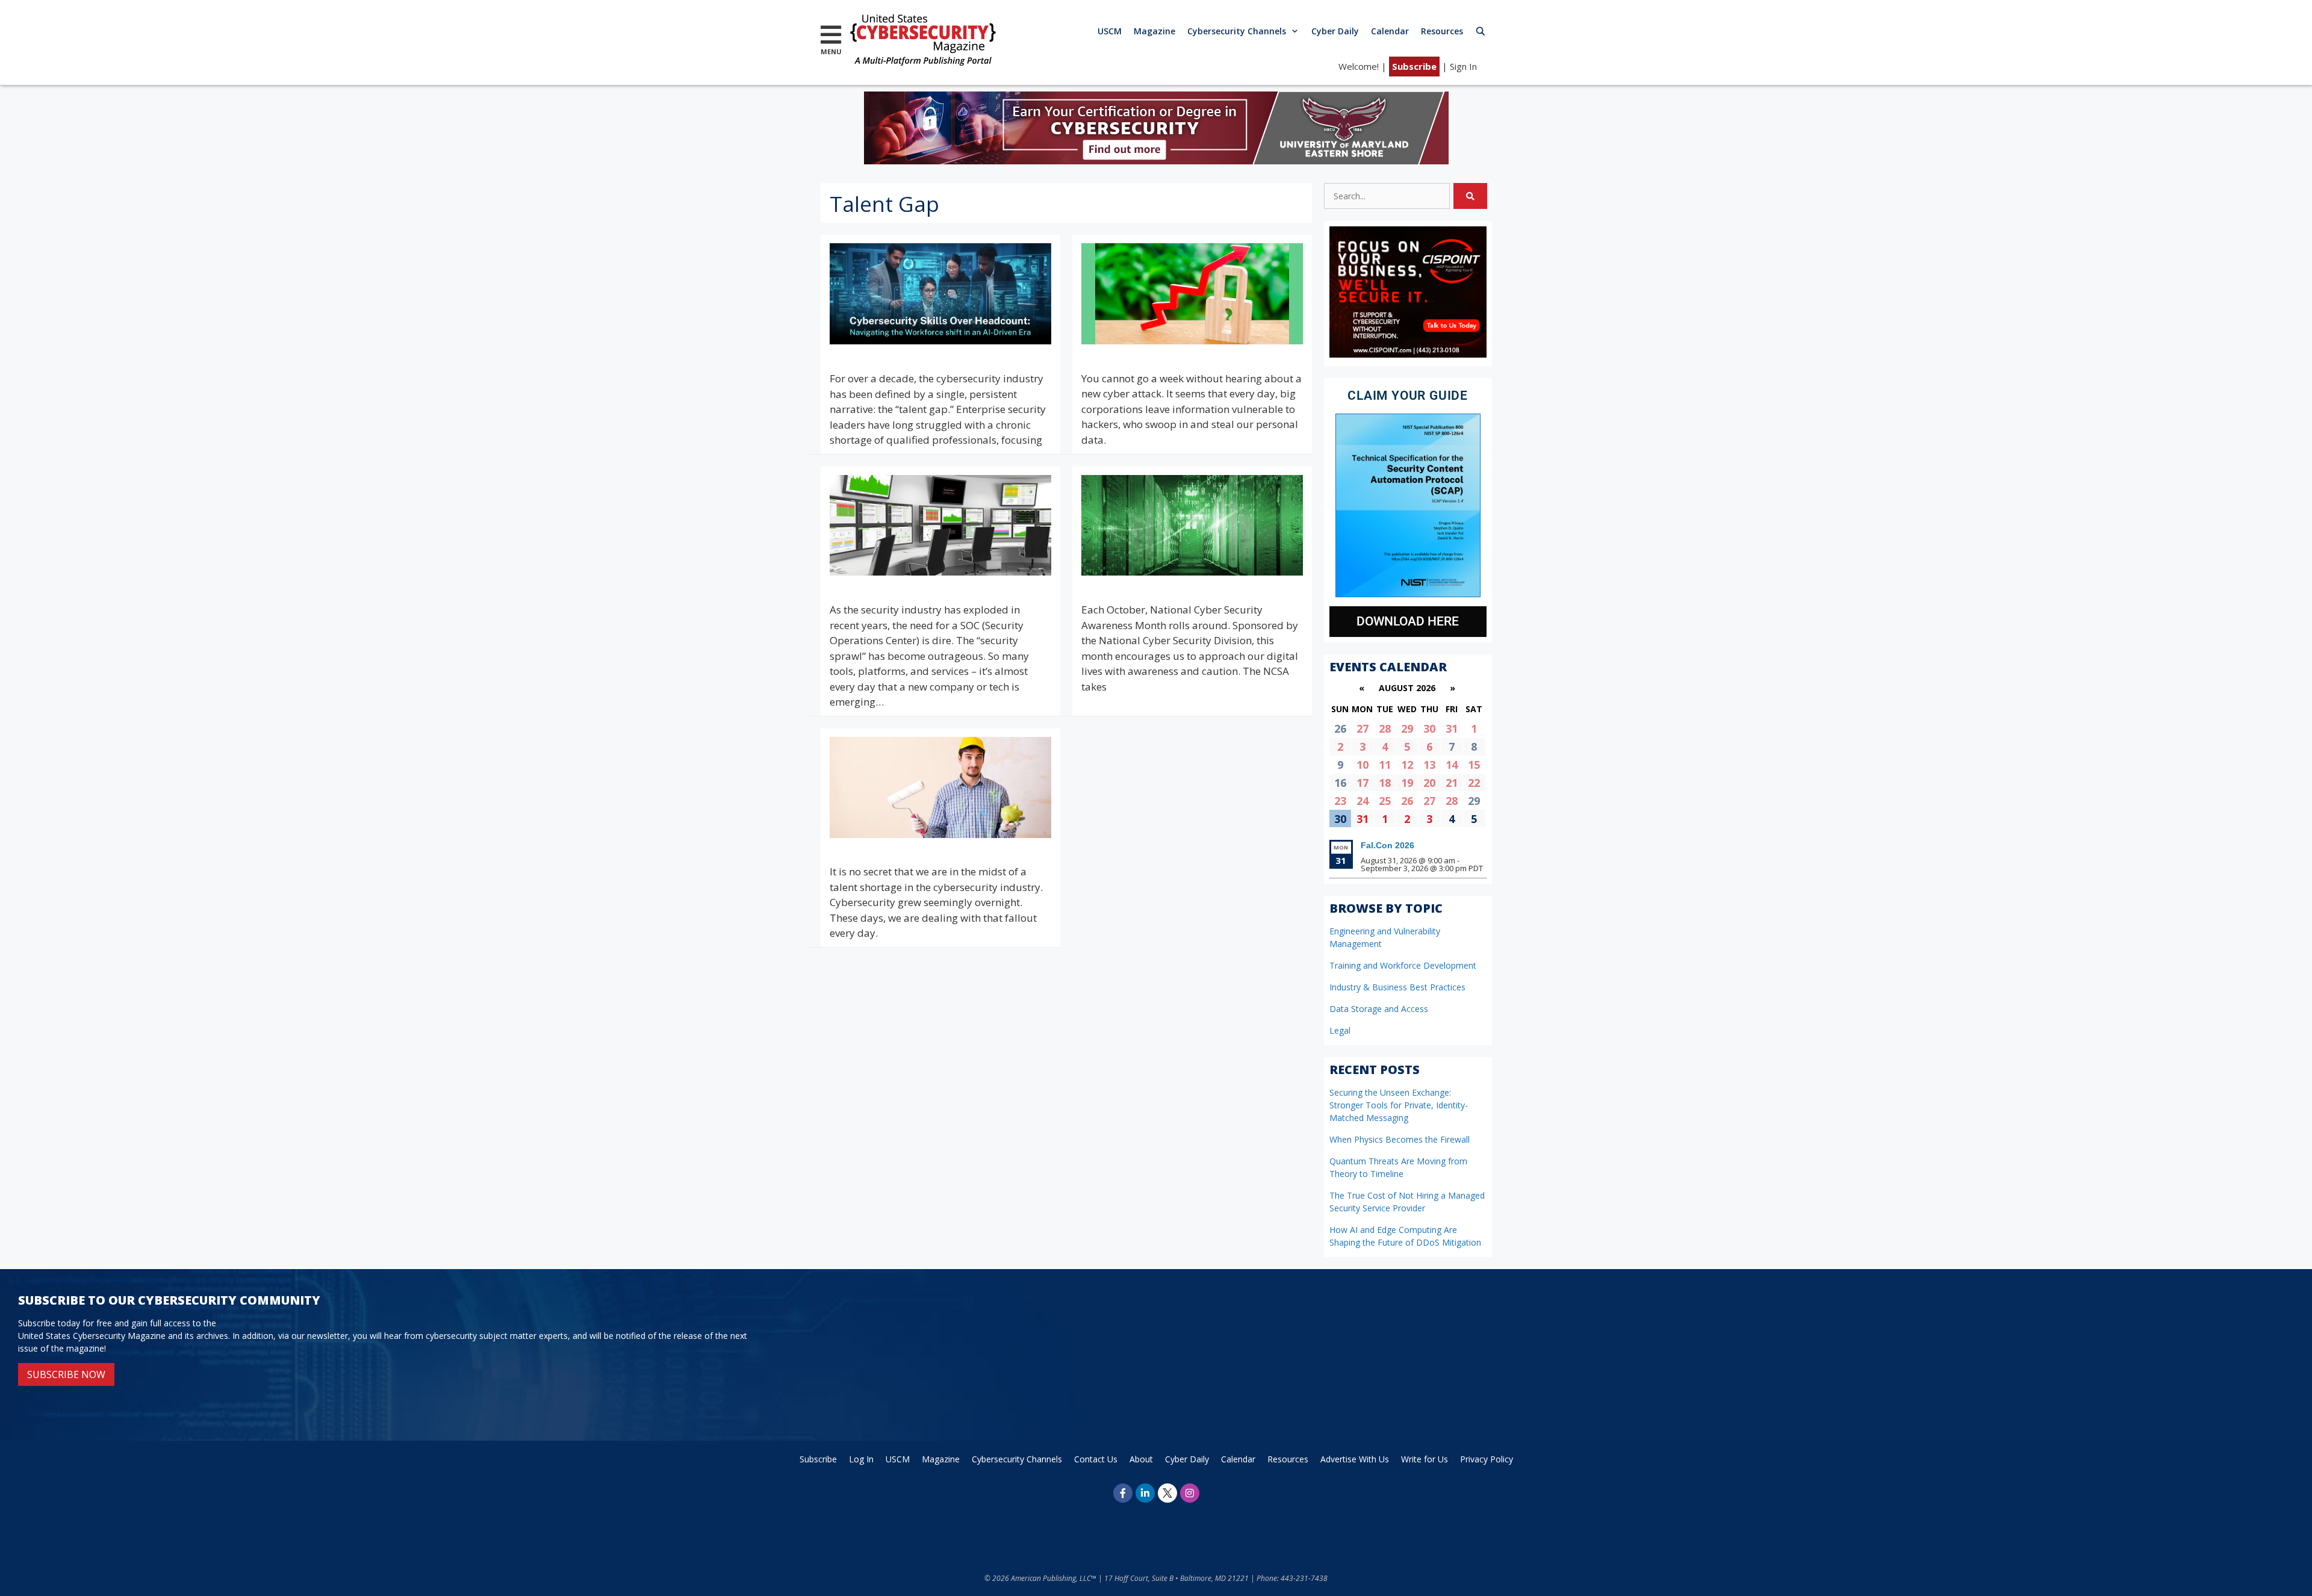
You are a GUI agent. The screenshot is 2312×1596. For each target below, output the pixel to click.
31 (1452, 728)
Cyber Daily (1335, 31)
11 (1385, 765)
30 (1429, 728)
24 (1363, 801)
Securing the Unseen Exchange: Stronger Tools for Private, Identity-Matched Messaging (1399, 1105)
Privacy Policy (1487, 1459)
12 (1407, 765)
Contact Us (1096, 1459)
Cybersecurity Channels (1237, 31)
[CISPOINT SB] (1408, 354)
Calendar (1390, 31)
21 (1452, 783)
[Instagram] (1190, 1493)
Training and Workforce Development (1403, 965)
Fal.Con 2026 (1388, 845)
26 (1407, 801)
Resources (1442, 31)
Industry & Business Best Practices (1397, 987)
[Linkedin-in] (1145, 1493)
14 (1452, 765)
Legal (1340, 1030)
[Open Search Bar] (1481, 31)
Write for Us (1425, 1459)
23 (1340, 801)
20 (1429, 783)
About (1141, 1459)
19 (1407, 783)
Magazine (1154, 31)
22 (1474, 783)
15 (1474, 765)
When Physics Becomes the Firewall (1400, 1139)
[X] (1167, 1493)
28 (1385, 728)
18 (1385, 783)
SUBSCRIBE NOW (66, 1374)
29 (1407, 728)
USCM (1110, 31)
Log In (861, 1459)
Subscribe (1414, 66)
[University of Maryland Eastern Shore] (1156, 160)
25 (1385, 801)
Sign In (1463, 66)
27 (1363, 728)
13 (1429, 765)
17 (1363, 783)
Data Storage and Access (1379, 1009)
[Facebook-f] (1123, 1493)
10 (1363, 765)
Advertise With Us (1355, 1459)
